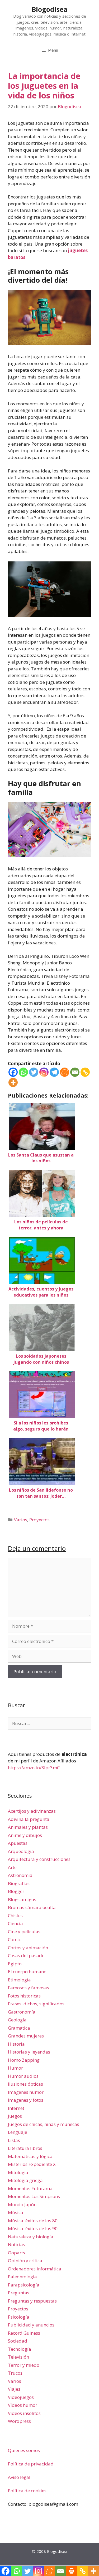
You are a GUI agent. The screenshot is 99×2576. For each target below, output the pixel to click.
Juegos (15, 2116)
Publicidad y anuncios (31, 2325)
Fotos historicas (24, 1996)
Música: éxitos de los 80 (33, 2221)
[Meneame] (65, 1072)
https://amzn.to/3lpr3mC (34, 1768)
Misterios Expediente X (32, 2164)
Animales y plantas (28, 1827)
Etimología (19, 1980)
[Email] (75, 1072)
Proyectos (39, 1520)
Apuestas (18, 1843)
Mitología (18, 2172)
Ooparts (16, 2253)
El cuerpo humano (27, 1972)
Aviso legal (19, 2477)
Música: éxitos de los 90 (33, 2228)
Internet (16, 2108)
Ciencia (15, 1923)
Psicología (19, 2317)
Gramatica (19, 2028)
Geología (17, 2020)
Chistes (15, 1915)
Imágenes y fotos (26, 2100)
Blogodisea (50, 9)
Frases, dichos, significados (36, 2004)
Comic (14, 1939)
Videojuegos (21, 2397)
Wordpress (19, 2421)
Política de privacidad (31, 2464)
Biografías (19, 1883)
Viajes (14, 2389)
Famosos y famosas (29, 1988)
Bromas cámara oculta (32, 1907)
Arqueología (21, 1851)
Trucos (15, 2373)
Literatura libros (25, 2148)
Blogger (16, 1891)
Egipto (15, 1964)
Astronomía (20, 1875)
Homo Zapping (24, 2060)
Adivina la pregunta (29, 1819)
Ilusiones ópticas (25, 2084)
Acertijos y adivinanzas (32, 1811)
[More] (13, 1082)
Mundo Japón (22, 2204)
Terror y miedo (24, 2365)
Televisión (18, 2357)
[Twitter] (34, 1072)
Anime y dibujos (25, 1835)
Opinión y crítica (25, 2261)
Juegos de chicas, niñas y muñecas (44, 2124)
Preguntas (19, 2293)
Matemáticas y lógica (30, 2156)
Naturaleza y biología (31, 2237)
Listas (14, 2140)
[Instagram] (44, 1072)
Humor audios (23, 2076)
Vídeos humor (23, 2405)
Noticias (16, 2244)
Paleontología (22, 2277)
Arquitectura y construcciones (39, 1859)
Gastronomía (22, 2012)
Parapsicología (24, 2285)
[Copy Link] (85, 1072)
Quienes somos (24, 2450)
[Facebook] (13, 1072)
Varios (21, 1520)
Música (16, 2212)
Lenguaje (18, 2132)
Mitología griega (25, 2180)
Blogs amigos (22, 1899)
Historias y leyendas (29, 2052)
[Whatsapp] (23, 1072)
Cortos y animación (28, 1948)
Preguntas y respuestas (32, 2301)
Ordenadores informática (35, 2269)
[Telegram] (54, 1072)
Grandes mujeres (26, 2036)
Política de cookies (27, 2491)
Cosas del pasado (26, 1955)
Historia (16, 2044)
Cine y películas (24, 1932)
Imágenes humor (26, 2092)
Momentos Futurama (30, 2188)
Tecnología (20, 2349)
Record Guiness (24, 2333)
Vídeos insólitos (24, 2413)
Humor (15, 2068)
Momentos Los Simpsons (34, 2196)
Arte (12, 1867)
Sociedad (18, 2341)
